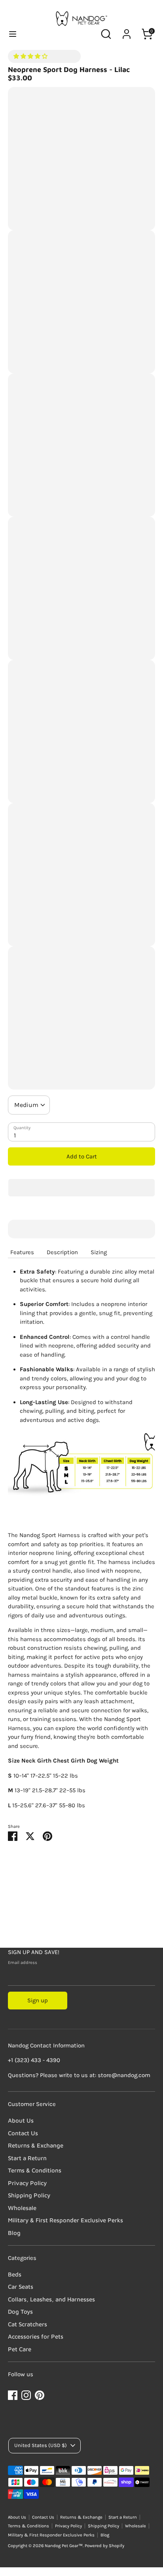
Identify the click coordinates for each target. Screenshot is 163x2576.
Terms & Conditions (35, 2170)
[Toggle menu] (13, 34)
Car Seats (21, 2287)
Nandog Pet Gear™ (64, 2546)
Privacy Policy (27, 2183)
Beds (15, 2274)
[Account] (127, 30)
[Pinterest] (40, 2395)
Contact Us (23, 2133)
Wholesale (22, 2208)
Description (62, 1252)
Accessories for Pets (36, 2336)
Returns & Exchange (36, 2145)
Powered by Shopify (104, 2546)
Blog (14, 2233)
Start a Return (27, 2158)
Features (22, 1252)
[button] (31, 56)
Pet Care (20, 2349)
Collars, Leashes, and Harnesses (51, 2299)
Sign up (38, 2000)
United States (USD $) (41, 2445)
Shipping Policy (29, 2195)
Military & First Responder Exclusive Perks (65, 2220)
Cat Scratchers (27, 2324)
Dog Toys (20, 2312)
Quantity (22, 1128)
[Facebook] (13, 2395)
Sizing (99, 1252)
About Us (21, 2120)
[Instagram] (26, 2395)
